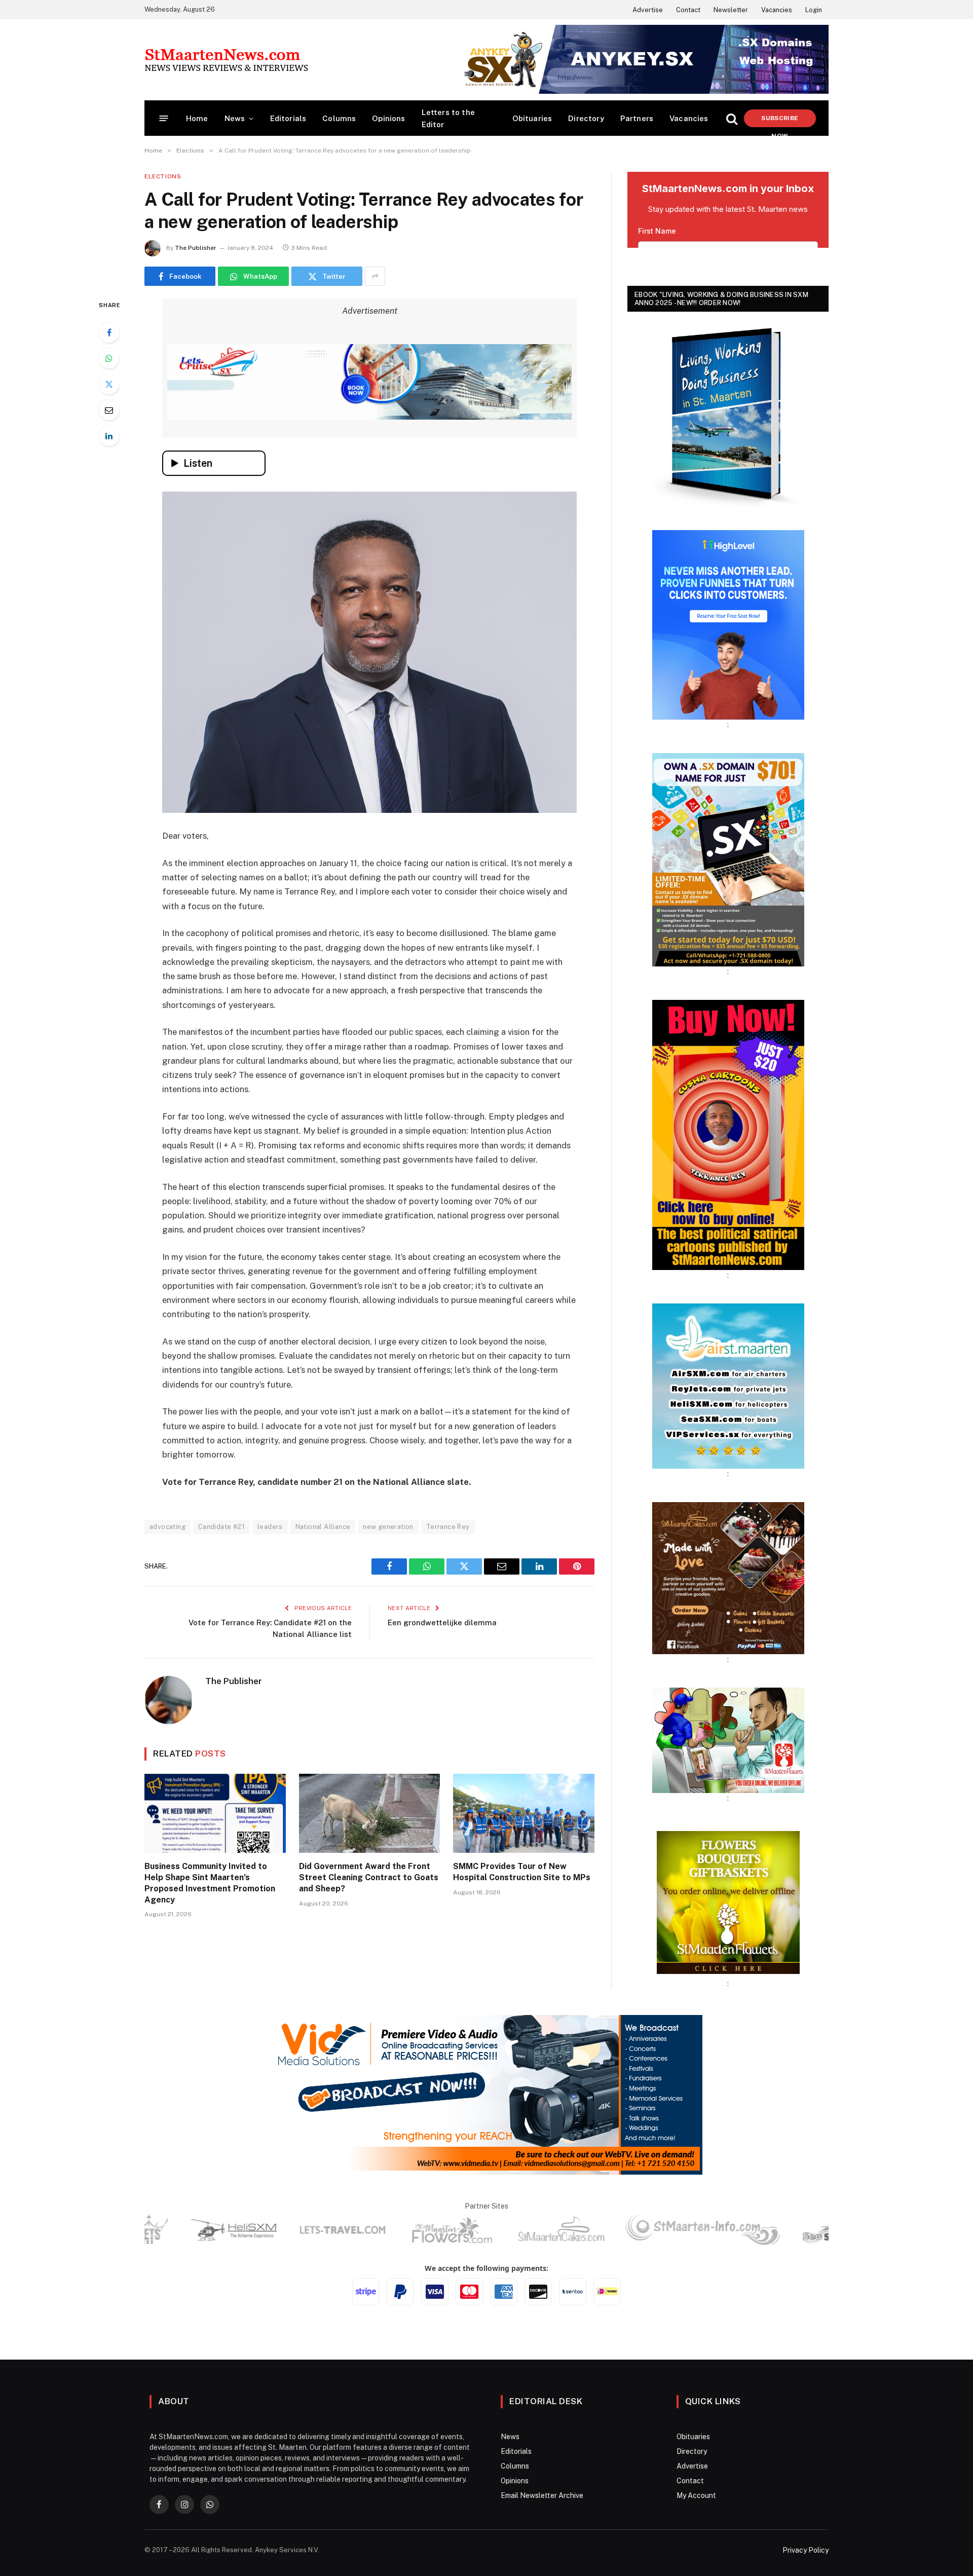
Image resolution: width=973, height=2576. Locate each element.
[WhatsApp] (109, 358)
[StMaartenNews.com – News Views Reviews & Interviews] (226, 60)
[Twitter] (109, 384)
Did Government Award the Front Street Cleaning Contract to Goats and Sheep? (369, 1877)
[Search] (732, 118)
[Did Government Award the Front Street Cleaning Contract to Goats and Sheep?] (370, 1814)
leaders (270, 1527)
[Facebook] (109, 332)
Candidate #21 (221, 1527)
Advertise (648, 10)
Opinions (388, 118)
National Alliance (323, 1527)
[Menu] (164, 118)
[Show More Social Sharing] (375, 276)
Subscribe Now (780, 121)
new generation (388, 1527)
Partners (637, 118)
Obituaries (532, 118)
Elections (163, 176)
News (235, 118)
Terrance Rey (448, 1527)
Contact (688, 10)
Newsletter (731, 10)
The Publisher (196, 248)
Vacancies (777, 10)
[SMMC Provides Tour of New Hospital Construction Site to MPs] (524, 1814)
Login (814, 10)
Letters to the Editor (448, 118)
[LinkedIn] (109, 436)
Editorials (288, 118)
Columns (339, 118)
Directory (586, 118)
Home (197, 118)
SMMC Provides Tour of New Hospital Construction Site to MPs (522, 1872)
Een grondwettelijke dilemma (442, 1622)
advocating (167, 1527)
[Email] (109, 410)
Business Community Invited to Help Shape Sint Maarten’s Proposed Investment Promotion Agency (210, 1883)
